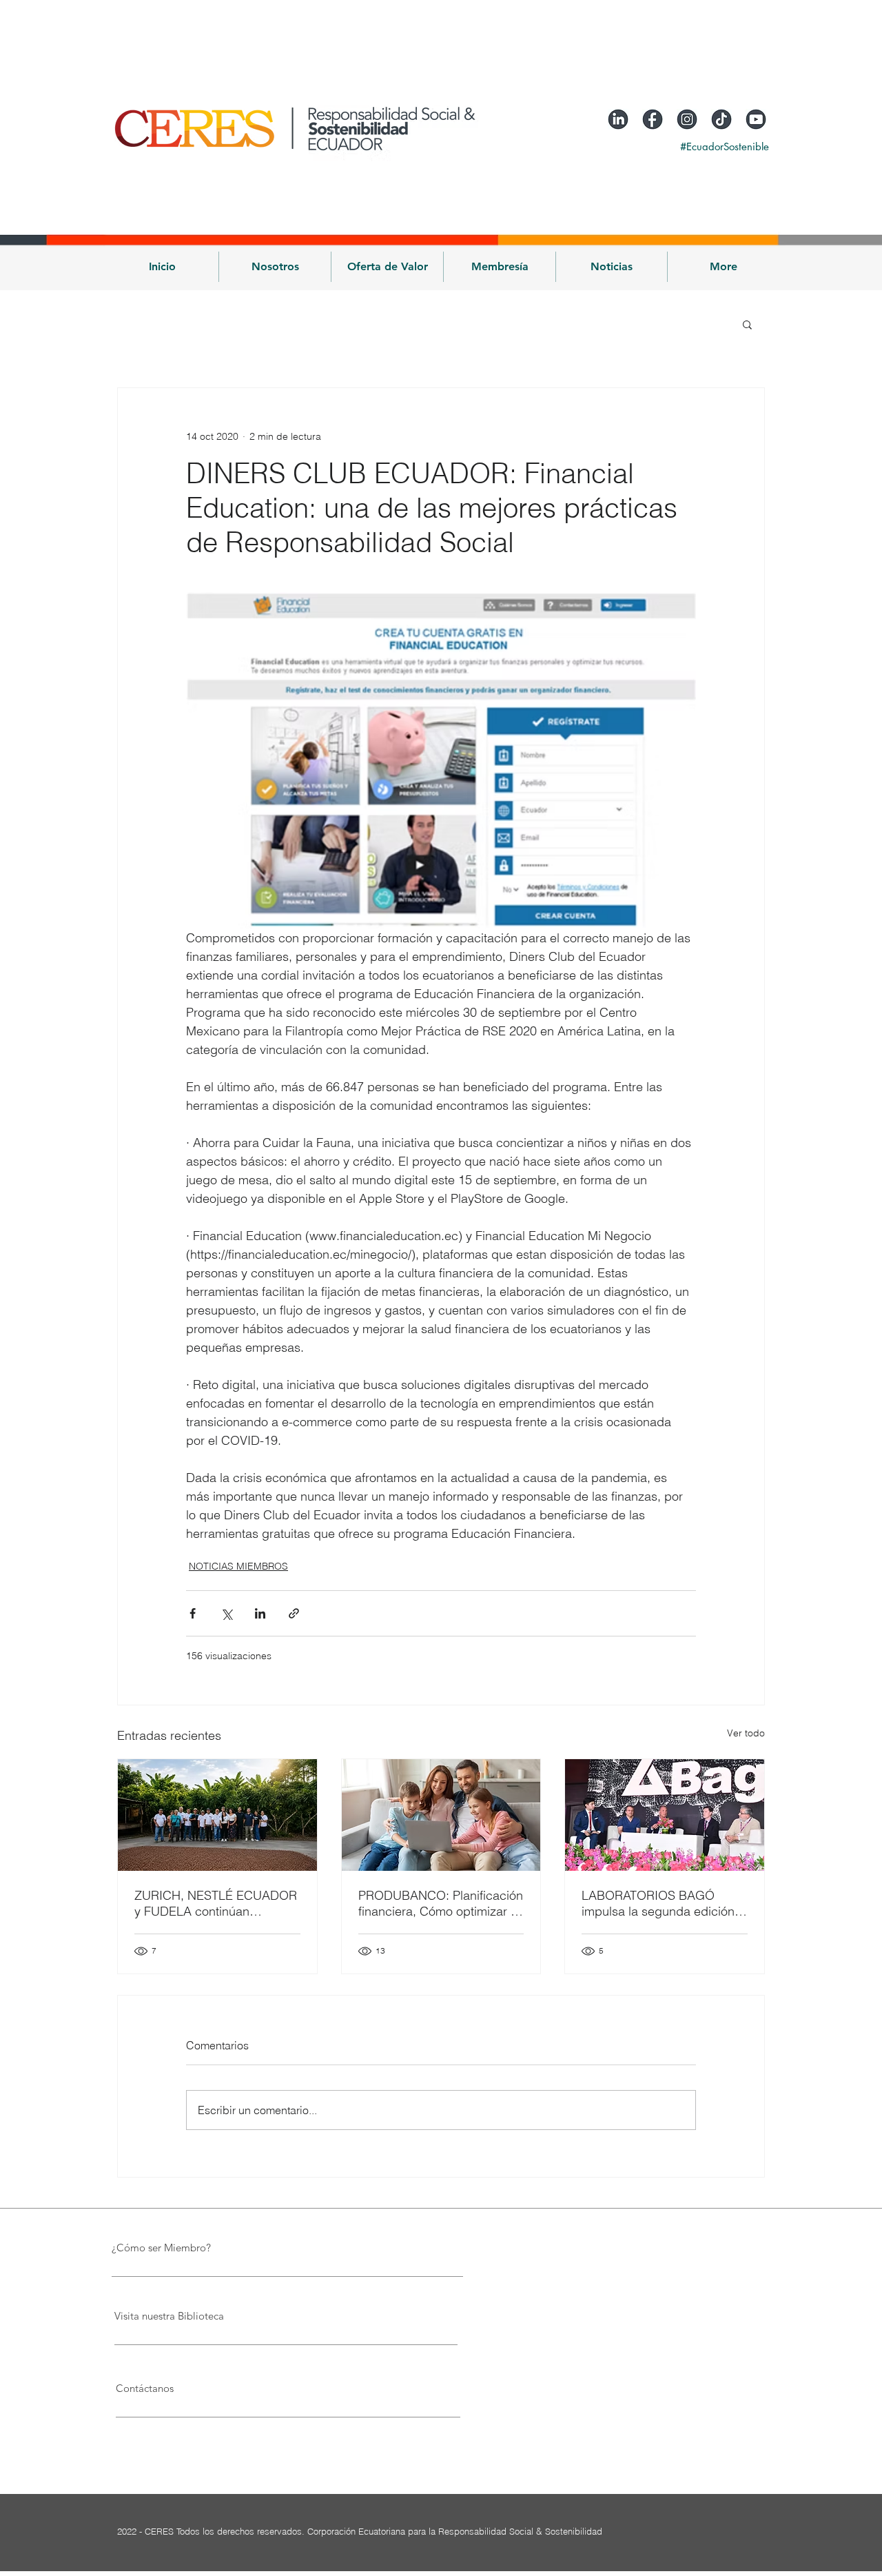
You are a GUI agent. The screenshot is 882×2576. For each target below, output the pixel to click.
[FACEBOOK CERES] (653, 119)
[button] (275, 267)
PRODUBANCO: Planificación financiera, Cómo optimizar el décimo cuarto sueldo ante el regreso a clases (441, 1903)
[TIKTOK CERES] (721, 119)
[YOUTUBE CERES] (756, 119)
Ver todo (746, 1733)
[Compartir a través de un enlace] (294, 1613)
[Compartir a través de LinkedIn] (260, 1613)
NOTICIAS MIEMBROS (238, 1566)
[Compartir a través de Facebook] (193, 1613)
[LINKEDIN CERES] (618, 119)
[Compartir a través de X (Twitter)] (226, 1613)
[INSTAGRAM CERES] (687, 119)
